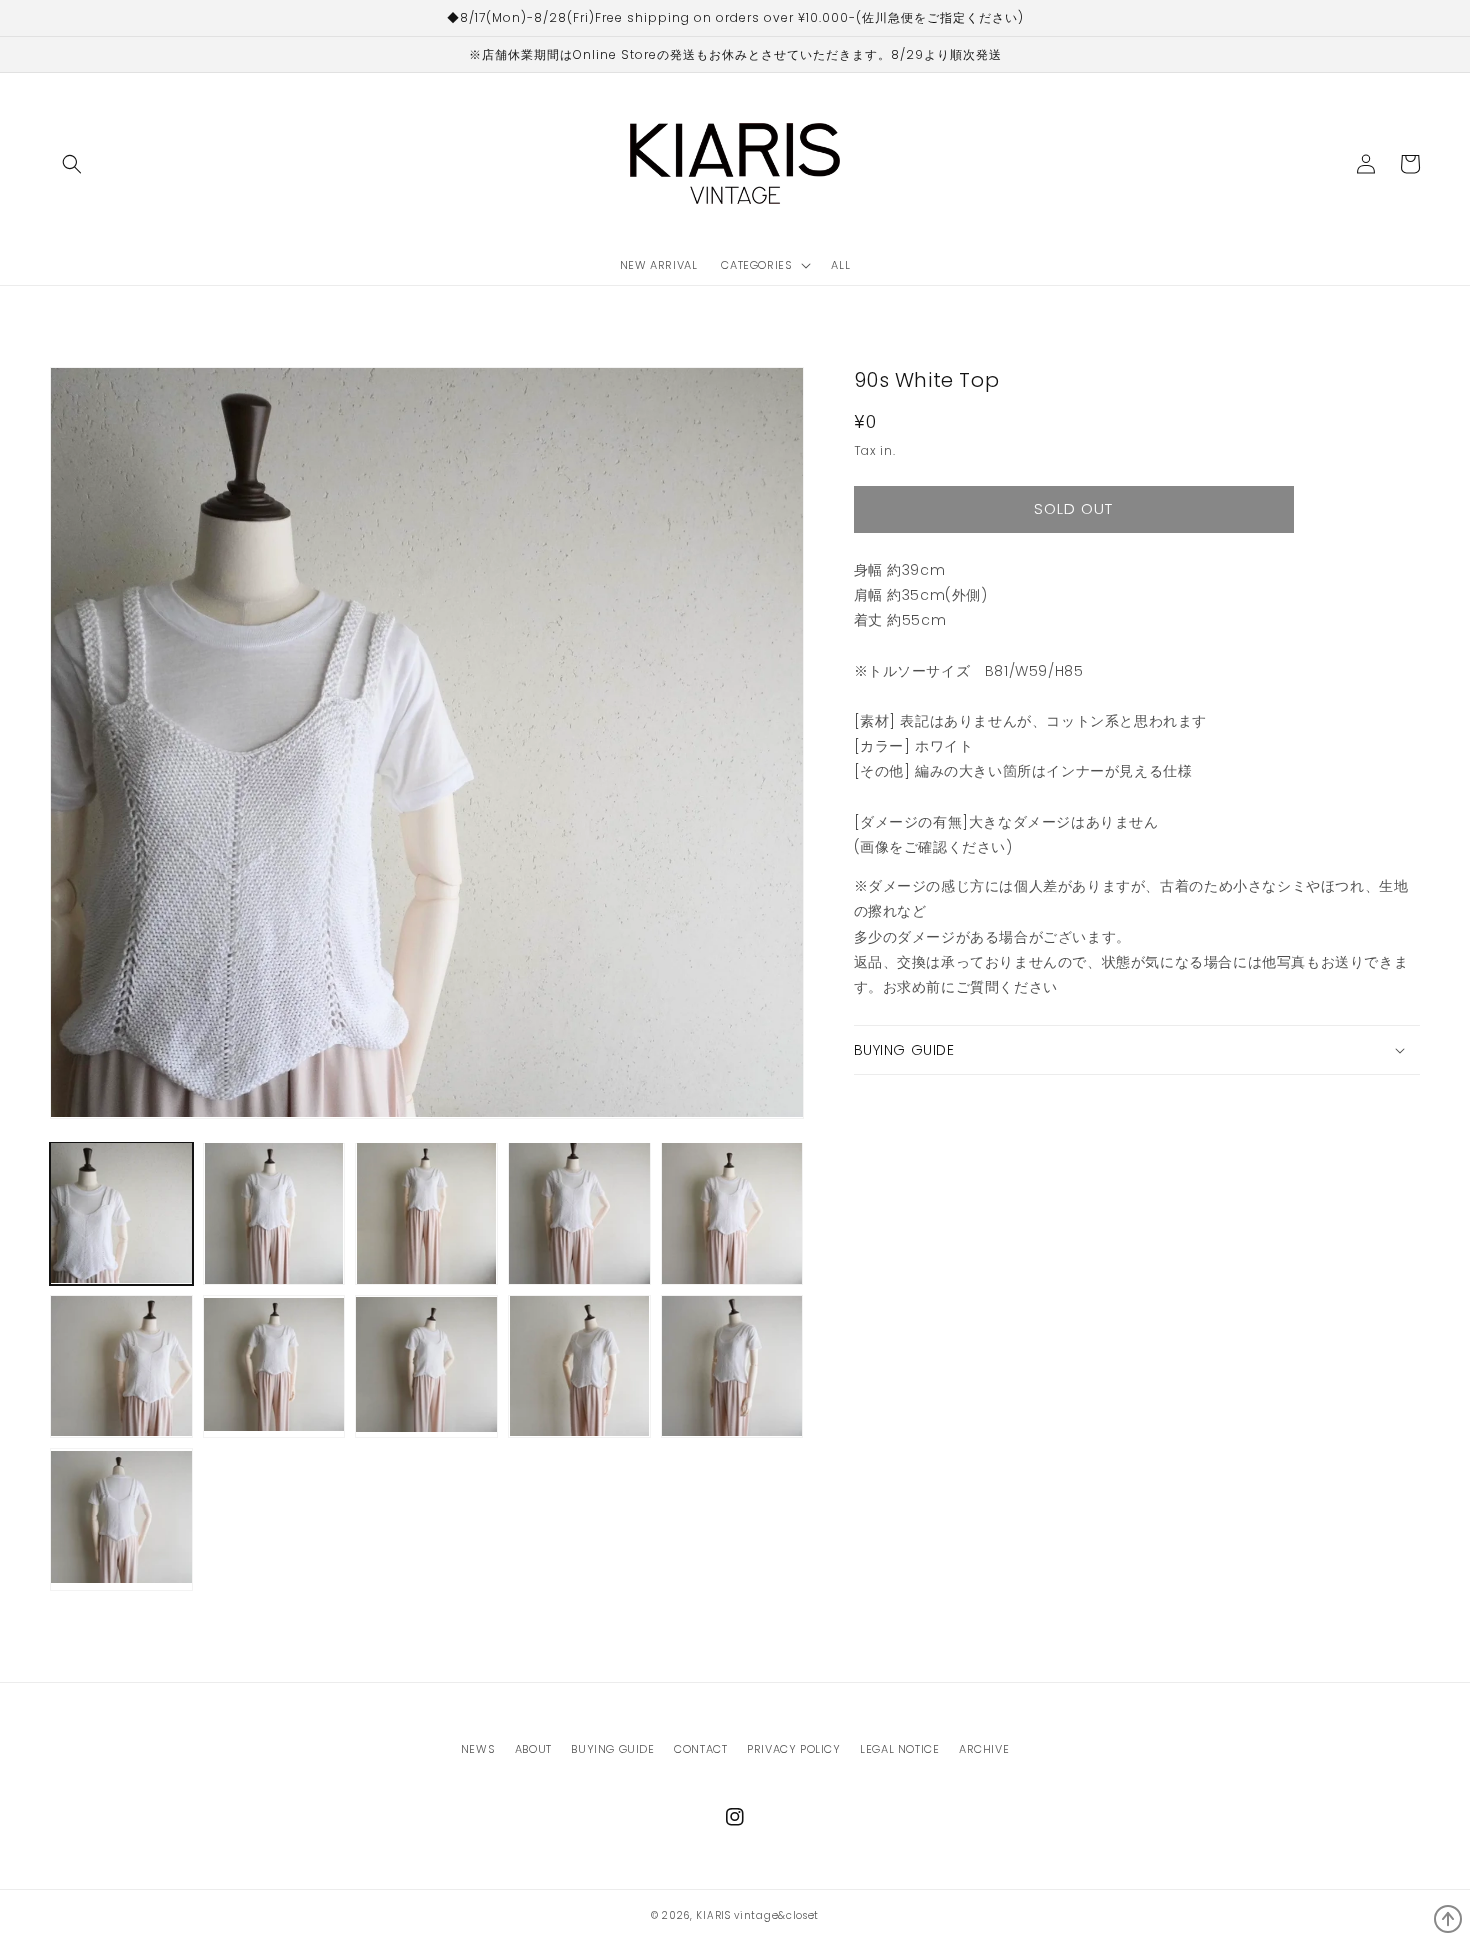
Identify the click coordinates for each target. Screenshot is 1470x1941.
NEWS (478, 1749)
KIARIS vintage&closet (757, 1915)
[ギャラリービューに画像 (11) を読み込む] (121, 1518)
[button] (72, 164)
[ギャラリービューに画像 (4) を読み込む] (579, 1213)
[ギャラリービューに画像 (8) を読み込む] (426, 1366)
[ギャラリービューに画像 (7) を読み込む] (274, 1366)
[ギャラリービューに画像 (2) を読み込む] (274, 1213)
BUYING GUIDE (612, 1749)
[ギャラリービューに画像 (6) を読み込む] (121, 1366)
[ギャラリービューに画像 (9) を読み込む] (579, 1366)
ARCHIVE (984, 1749)
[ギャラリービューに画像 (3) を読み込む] (426, 1213)
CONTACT (700, 1749)
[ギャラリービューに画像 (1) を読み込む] (121, 1213)
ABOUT (533, 1749)
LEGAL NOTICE (899, 1749)
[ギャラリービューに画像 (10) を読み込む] (732, 1366)
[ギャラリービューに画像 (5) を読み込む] (732, 1213)
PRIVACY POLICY (793, 1749)
